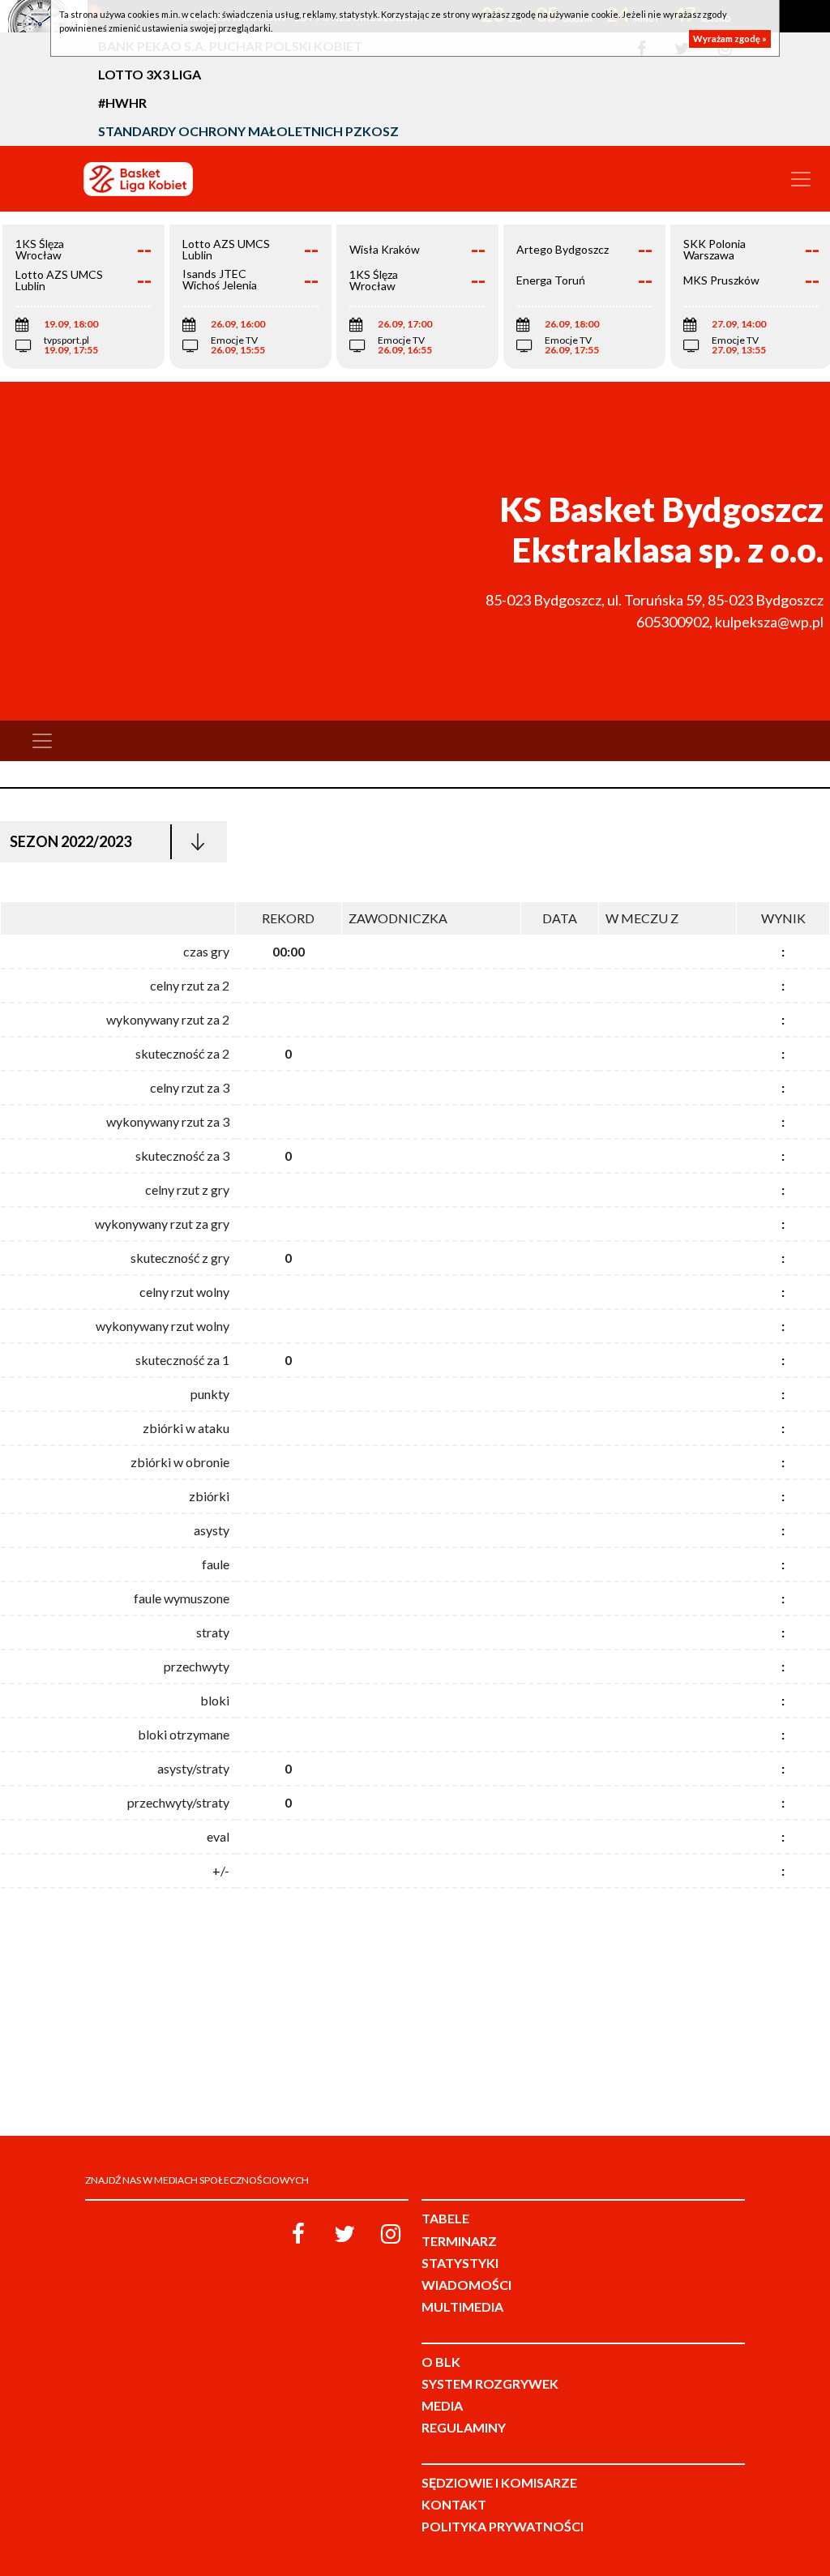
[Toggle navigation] (801, 179)
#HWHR (122, 103)
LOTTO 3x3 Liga (150, 74)
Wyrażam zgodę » (730, 39)
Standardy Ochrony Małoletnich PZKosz (248, 131)
